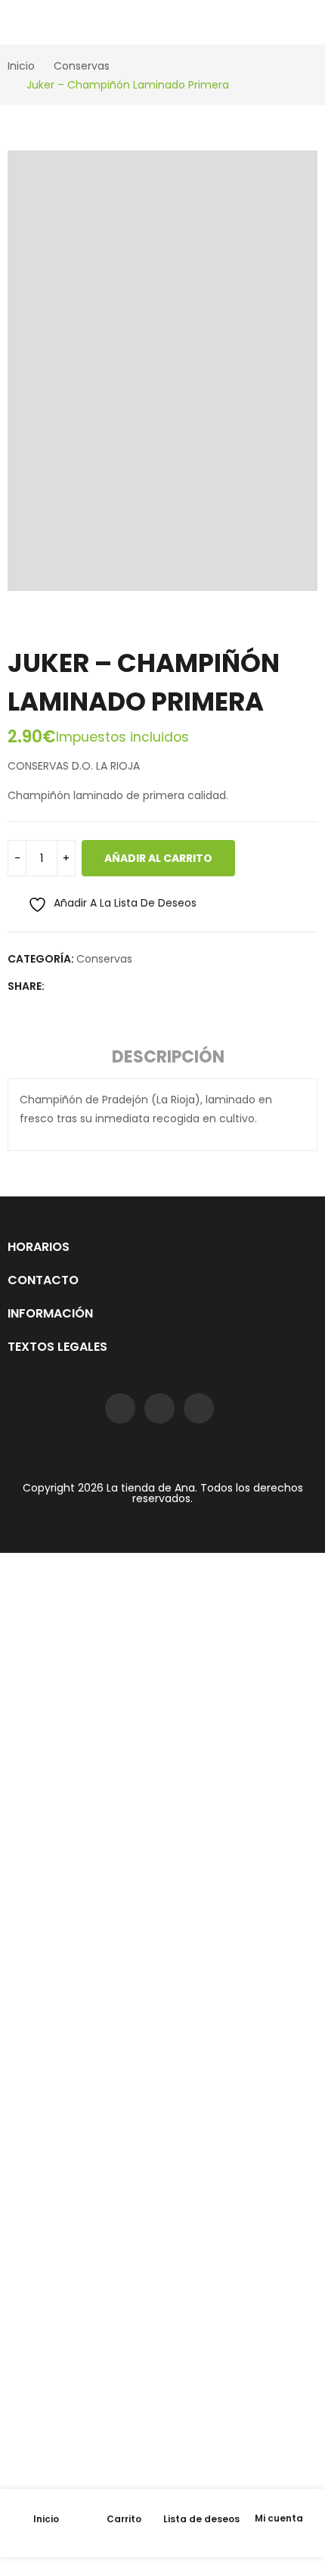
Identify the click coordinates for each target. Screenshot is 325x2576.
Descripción (168, 1057)
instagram (159, 1408)
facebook (120, 1408)
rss (199, 1408)
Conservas (104, 959)
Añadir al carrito (158, 858)
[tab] (168, 1059)
